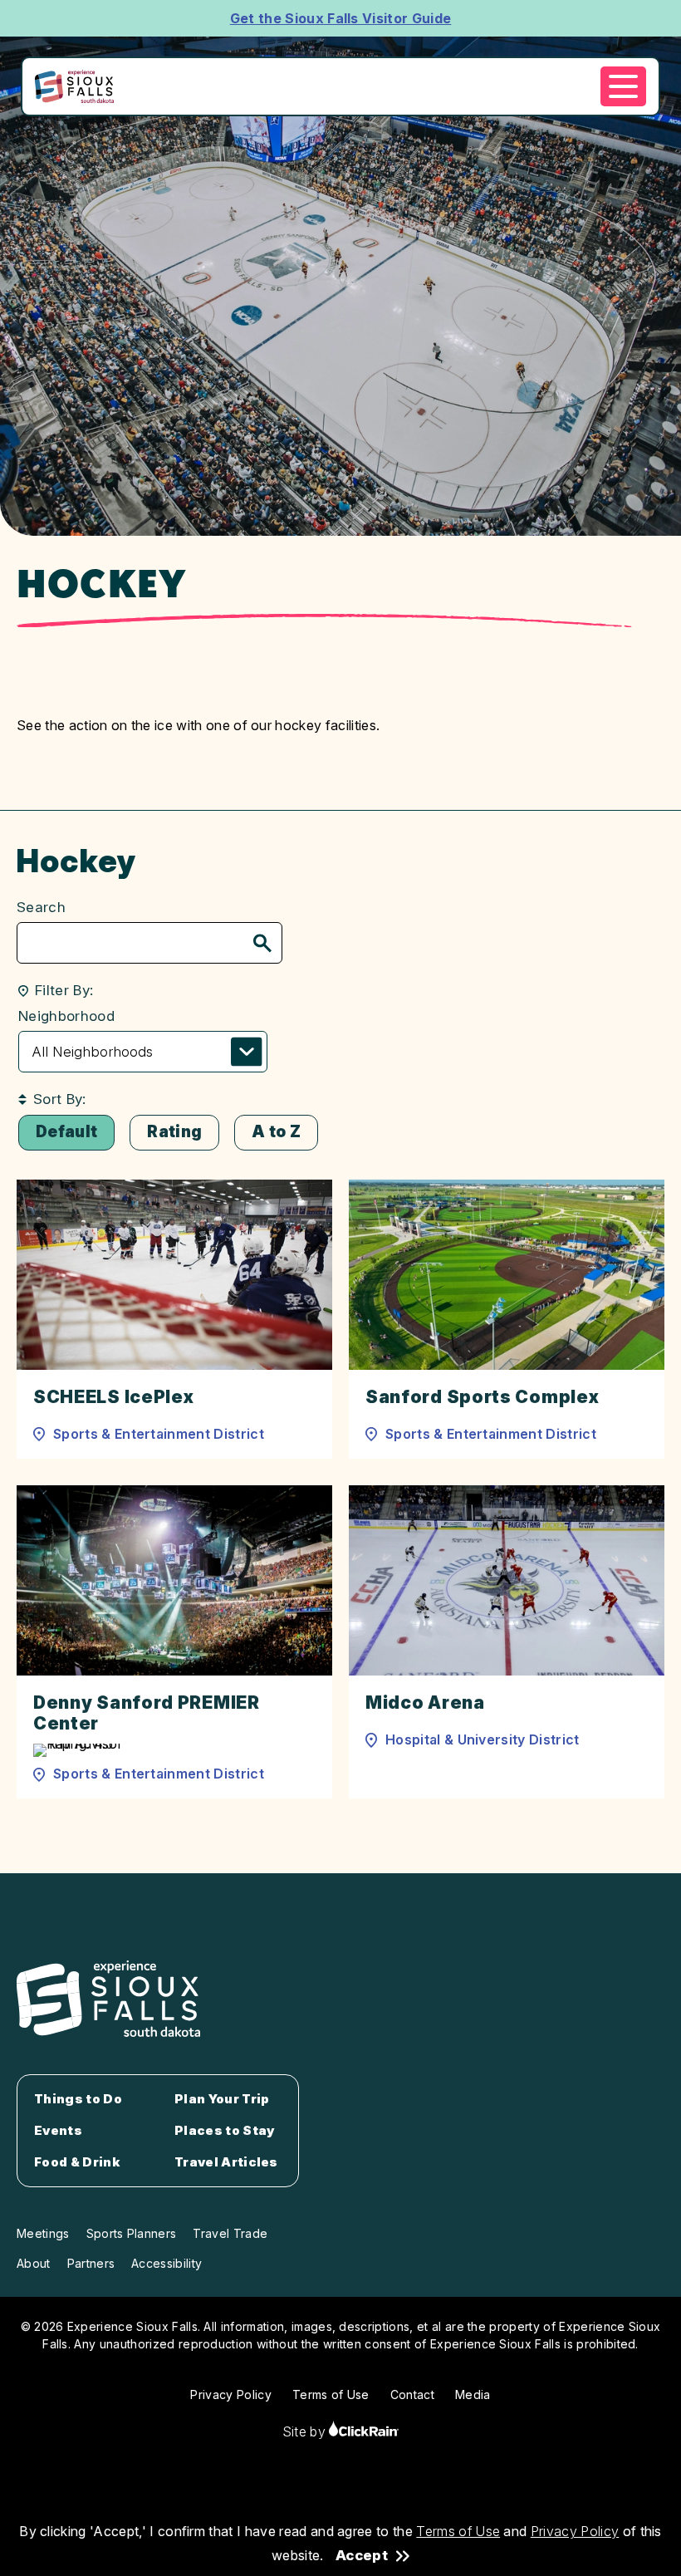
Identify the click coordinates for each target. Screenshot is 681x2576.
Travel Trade (230, 2233)
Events (58, 2131)
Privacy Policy (575, 2531)
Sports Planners (132, 2233)
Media (473, 2394)
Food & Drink (77, 2162)
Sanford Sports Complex (482, 1397)
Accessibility (167, 2263)
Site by (306, 2431)
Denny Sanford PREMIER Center (147, 1713)
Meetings (43, 2233)
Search (41, 907)
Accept (362, 2556)
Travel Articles (226, 2162)
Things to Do (78, 2099)
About (34, 2263)
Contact (412, 2394)
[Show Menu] (623, 86)
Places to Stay (225, 2131)
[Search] (262, 945)
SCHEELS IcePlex (114, 1397)
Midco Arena (425, 1703)
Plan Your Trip (222, 2099)
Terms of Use (458, 2531)
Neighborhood (66, 1016)
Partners (91, 2263)
